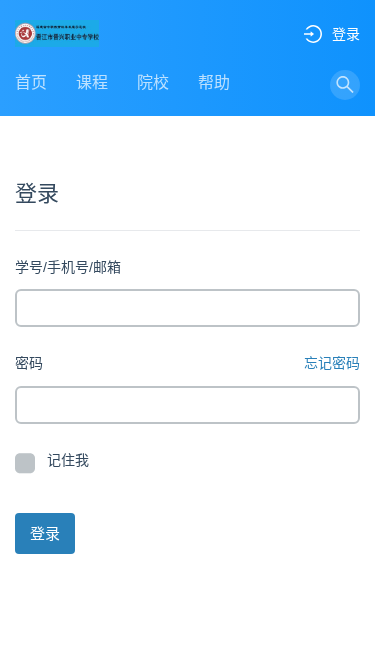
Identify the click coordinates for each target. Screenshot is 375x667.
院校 (153, 82)
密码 (29, 363)
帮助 (214, 82)
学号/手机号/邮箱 (68, 267)
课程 (92, 82)
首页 (31, 82)
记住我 (68, 460)
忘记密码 (332, 363)
